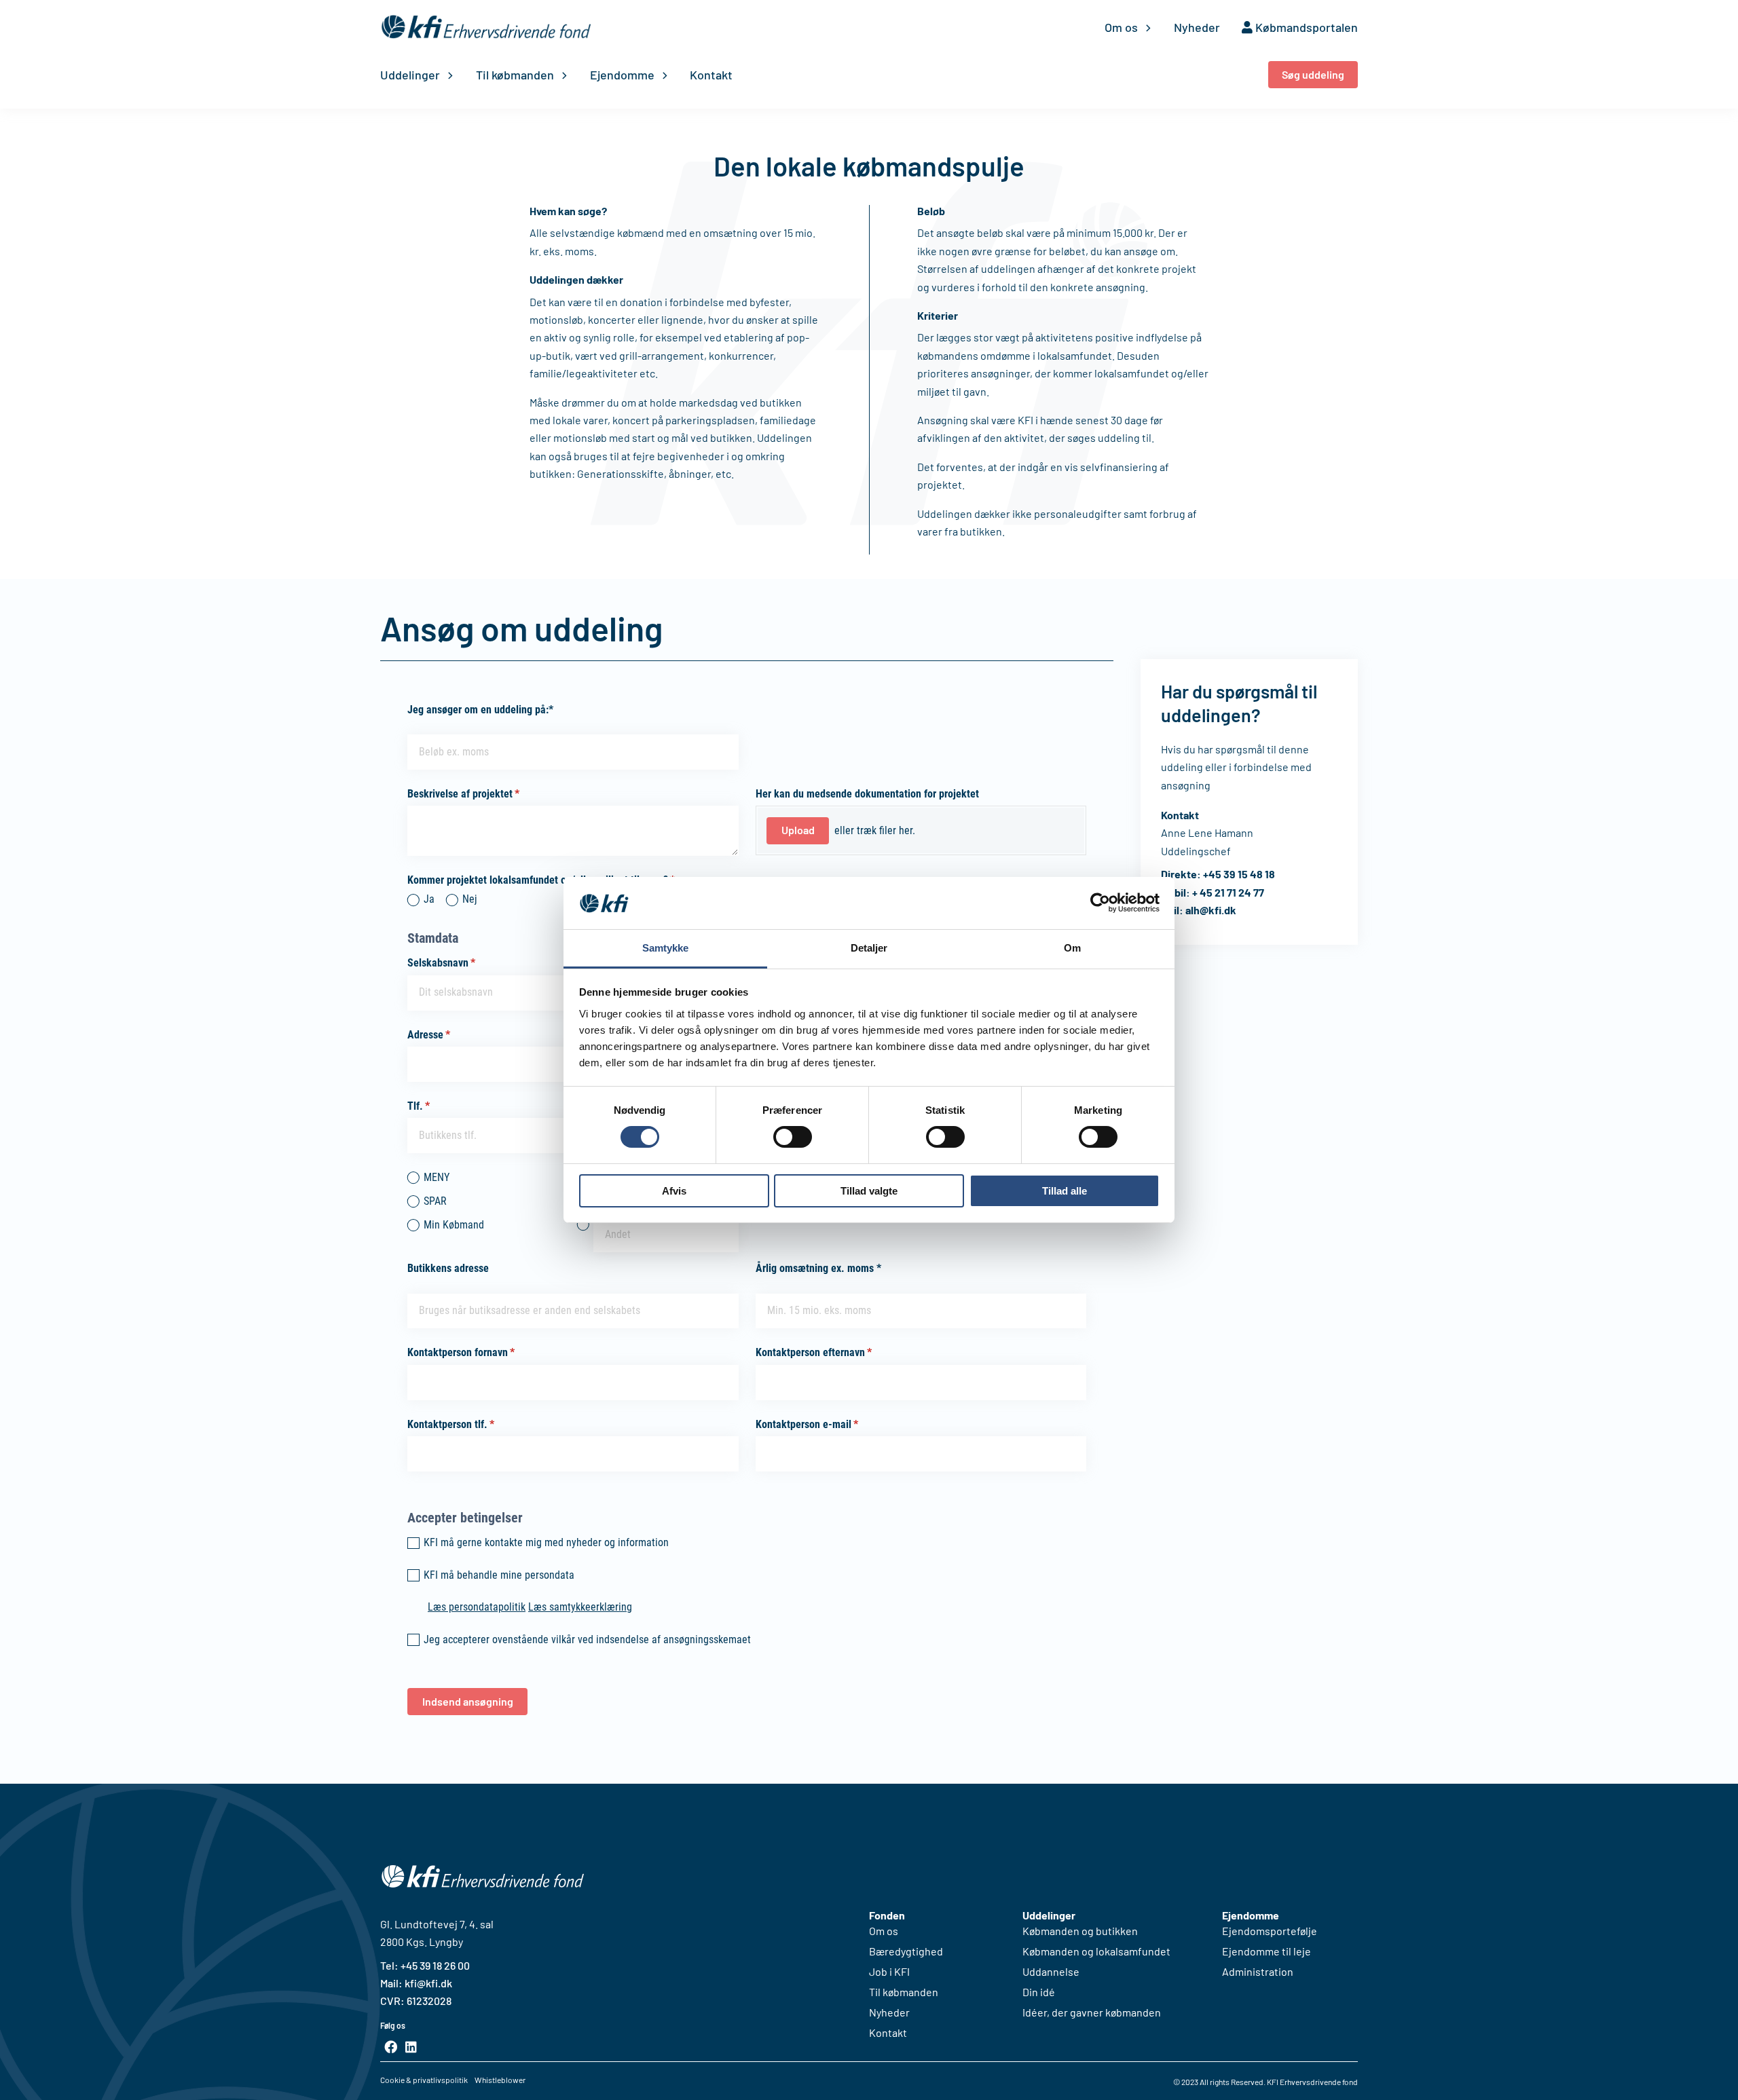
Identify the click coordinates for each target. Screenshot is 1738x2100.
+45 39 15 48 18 (1239, 874)
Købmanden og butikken (1080, 1931)
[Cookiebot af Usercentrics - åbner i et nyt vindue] (1100, 903)
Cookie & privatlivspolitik (424, 2080)
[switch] (793, 1137)
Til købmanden (515, 75)
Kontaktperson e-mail (828, 1424)
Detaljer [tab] (869, 948)
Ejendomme (622, 75)
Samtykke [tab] (666, 948)
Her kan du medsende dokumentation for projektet (867, 794)
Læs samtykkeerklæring (580, 1607)
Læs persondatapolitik (477, 1607)
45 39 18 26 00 (438, 1965)
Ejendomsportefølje (1270, 1931)
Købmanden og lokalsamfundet (1096, 1951)
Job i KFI (889, 1972)
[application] (1145, 27)
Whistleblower (500, 2080)
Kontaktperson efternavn (834, 1352)
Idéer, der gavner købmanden (1092, 2012)
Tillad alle (1065, 1191)
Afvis (674, 1191)
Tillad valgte (869, 1191)
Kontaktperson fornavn (482, 1352)
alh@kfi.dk (1211, 910)
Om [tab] (1072, 948)
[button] (1313, 75)
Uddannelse (1051, 1972)
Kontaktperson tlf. (472, 1424)
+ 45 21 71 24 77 (1228, 892)
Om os (1121, 27)
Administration (1258, 1972)
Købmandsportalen (1305, 27)
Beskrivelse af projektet (484, 794)
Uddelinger (410, 75)
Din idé (1039, 1992)
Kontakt (711, 75)
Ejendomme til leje (1266, 1951)
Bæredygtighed (906, 1951)
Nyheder (1197, 27)
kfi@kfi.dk (427, 1983)
